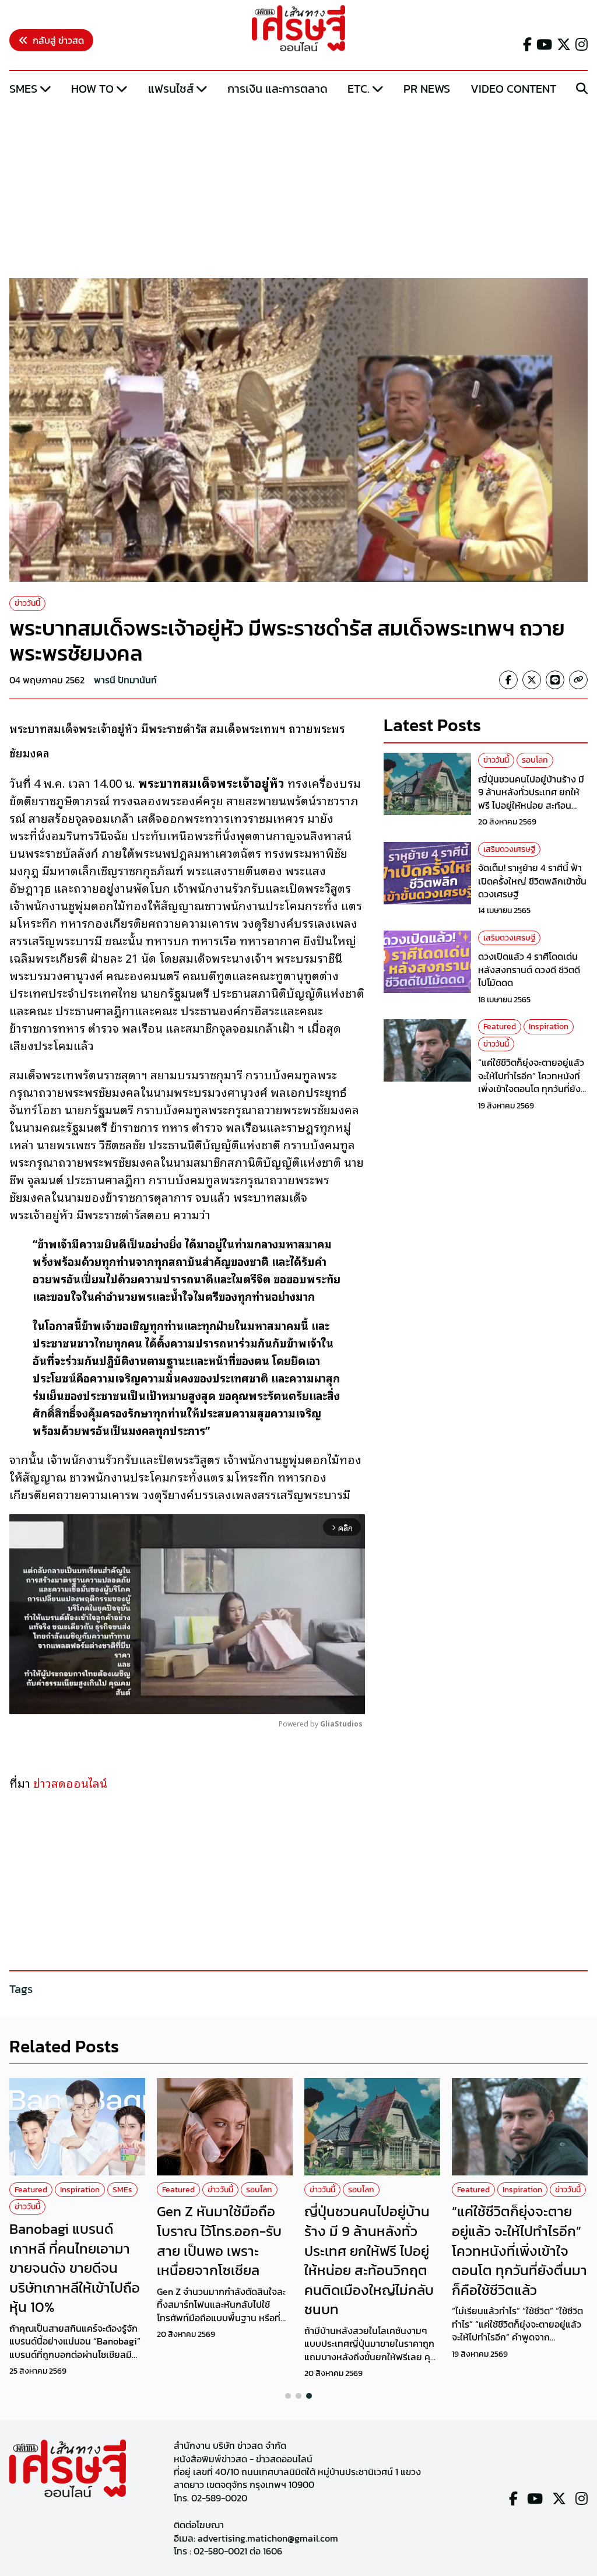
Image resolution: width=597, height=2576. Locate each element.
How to (92, 89)
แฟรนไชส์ (171, 89)
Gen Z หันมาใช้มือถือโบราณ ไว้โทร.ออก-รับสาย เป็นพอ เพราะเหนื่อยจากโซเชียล (219, 2241)
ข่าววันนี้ (27, 603)
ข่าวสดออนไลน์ (70, 1782)
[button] (288, 2396)
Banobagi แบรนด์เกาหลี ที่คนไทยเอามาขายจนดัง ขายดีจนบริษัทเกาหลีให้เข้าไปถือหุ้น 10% (75, 2268)
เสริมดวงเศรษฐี (509, 849)
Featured (500, 1026)
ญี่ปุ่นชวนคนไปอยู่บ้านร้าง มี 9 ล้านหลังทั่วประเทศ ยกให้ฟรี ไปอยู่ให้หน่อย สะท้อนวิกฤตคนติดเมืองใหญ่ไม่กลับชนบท (533, 805)
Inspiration (549, 1026)
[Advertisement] (298, 188)
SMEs (23, 89)
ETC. (359, 89)
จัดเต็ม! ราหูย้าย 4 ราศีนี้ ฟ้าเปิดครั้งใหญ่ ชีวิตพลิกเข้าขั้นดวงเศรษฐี (532, 881)
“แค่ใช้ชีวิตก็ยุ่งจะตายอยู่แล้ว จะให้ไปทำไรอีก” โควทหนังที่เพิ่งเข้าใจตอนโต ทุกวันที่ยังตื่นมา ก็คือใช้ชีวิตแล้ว (531, 1082)
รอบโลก (535, 760)
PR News (427, 89)
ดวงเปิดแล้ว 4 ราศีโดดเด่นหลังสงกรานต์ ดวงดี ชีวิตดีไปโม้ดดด (529, 969)
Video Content (513, 89)
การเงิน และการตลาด (278, 89)
